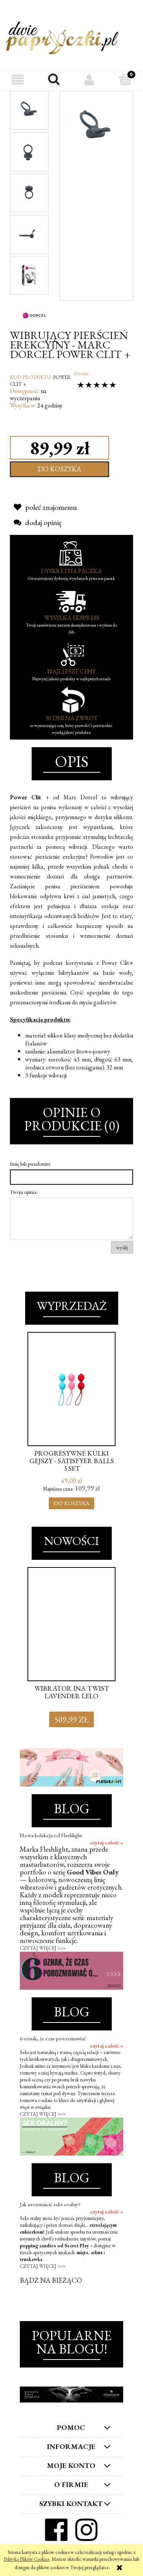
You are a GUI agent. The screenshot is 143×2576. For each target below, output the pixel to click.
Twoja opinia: (24, 1192)
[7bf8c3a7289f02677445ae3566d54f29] (29, 110)
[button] (18, 80)
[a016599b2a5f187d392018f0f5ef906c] (29, 192)
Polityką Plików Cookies (27, 2559)
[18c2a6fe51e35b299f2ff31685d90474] (29, 151)
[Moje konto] (90, 80)
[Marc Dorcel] (35, 314)
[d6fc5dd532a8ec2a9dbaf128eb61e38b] (29, 233)
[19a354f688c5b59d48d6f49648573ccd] (29, 275)
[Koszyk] (125, 80)
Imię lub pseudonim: (31, 1164)
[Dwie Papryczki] (62, 37)
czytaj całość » (107, 1843)
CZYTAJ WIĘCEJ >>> (43, 1948)
